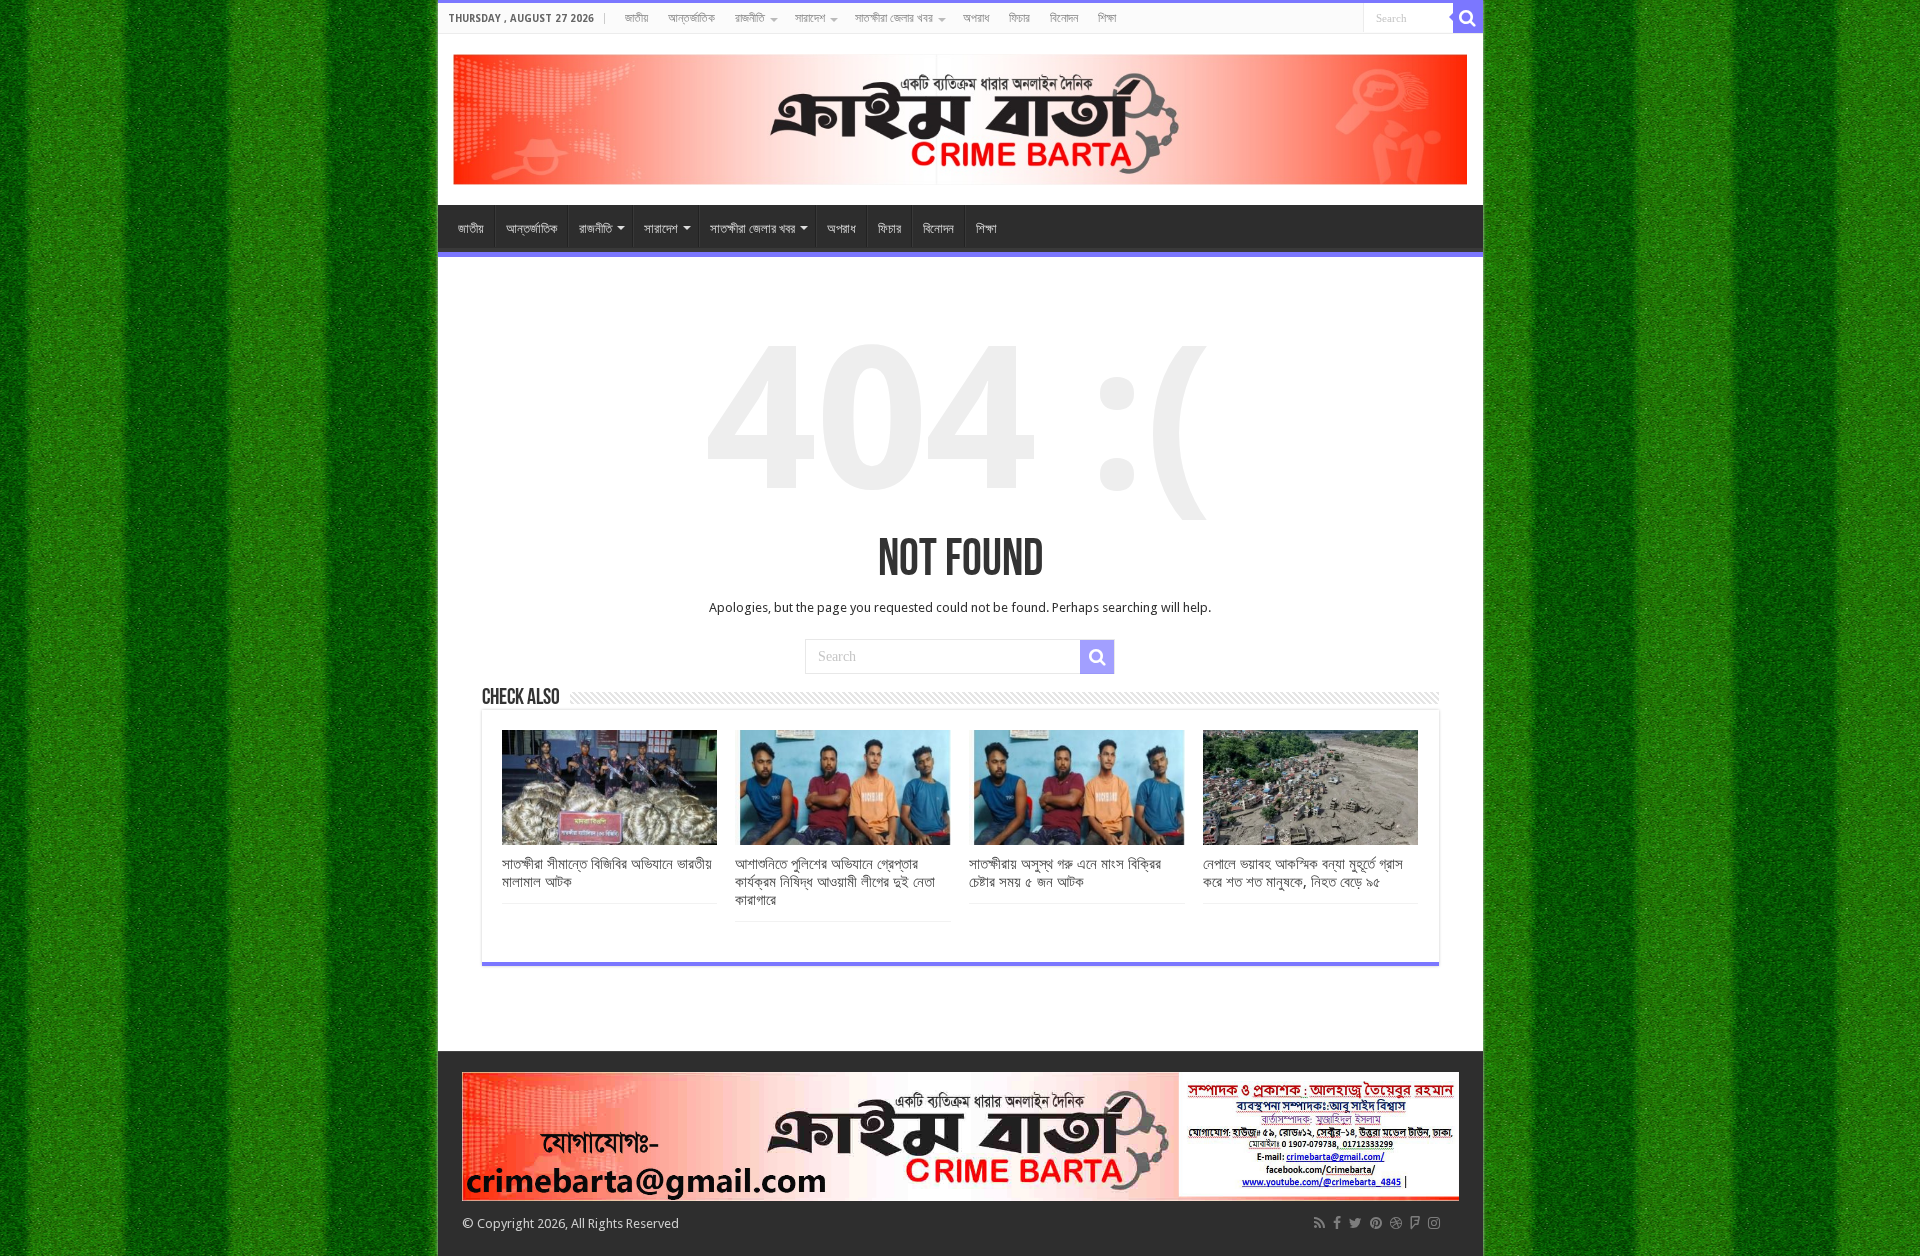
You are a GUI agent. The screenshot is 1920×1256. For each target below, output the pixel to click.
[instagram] (1434, 1223)
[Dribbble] (1396, 1223)
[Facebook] (1337, 1223)
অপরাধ (976, 18)
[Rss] (1319, 1223)
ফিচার (1019, 18)
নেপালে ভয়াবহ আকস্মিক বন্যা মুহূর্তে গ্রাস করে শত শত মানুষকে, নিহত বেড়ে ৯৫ (1303, 873)
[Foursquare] (1415, 1223)
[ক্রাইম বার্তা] (960, 116)
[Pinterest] (1376, 1223)
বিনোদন (1064, 18)
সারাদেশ (810, 18)
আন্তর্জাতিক (691, 18)
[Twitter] (1355, 1223)
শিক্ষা (1107, 18)
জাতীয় (636, 18)
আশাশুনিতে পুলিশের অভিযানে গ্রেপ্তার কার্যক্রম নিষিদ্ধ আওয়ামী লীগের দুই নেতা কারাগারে (835, 882)
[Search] (1468, 18)
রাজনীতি (750, 18)
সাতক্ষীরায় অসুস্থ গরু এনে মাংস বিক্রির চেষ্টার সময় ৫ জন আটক (1065, 873)
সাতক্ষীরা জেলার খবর (894, 18)
